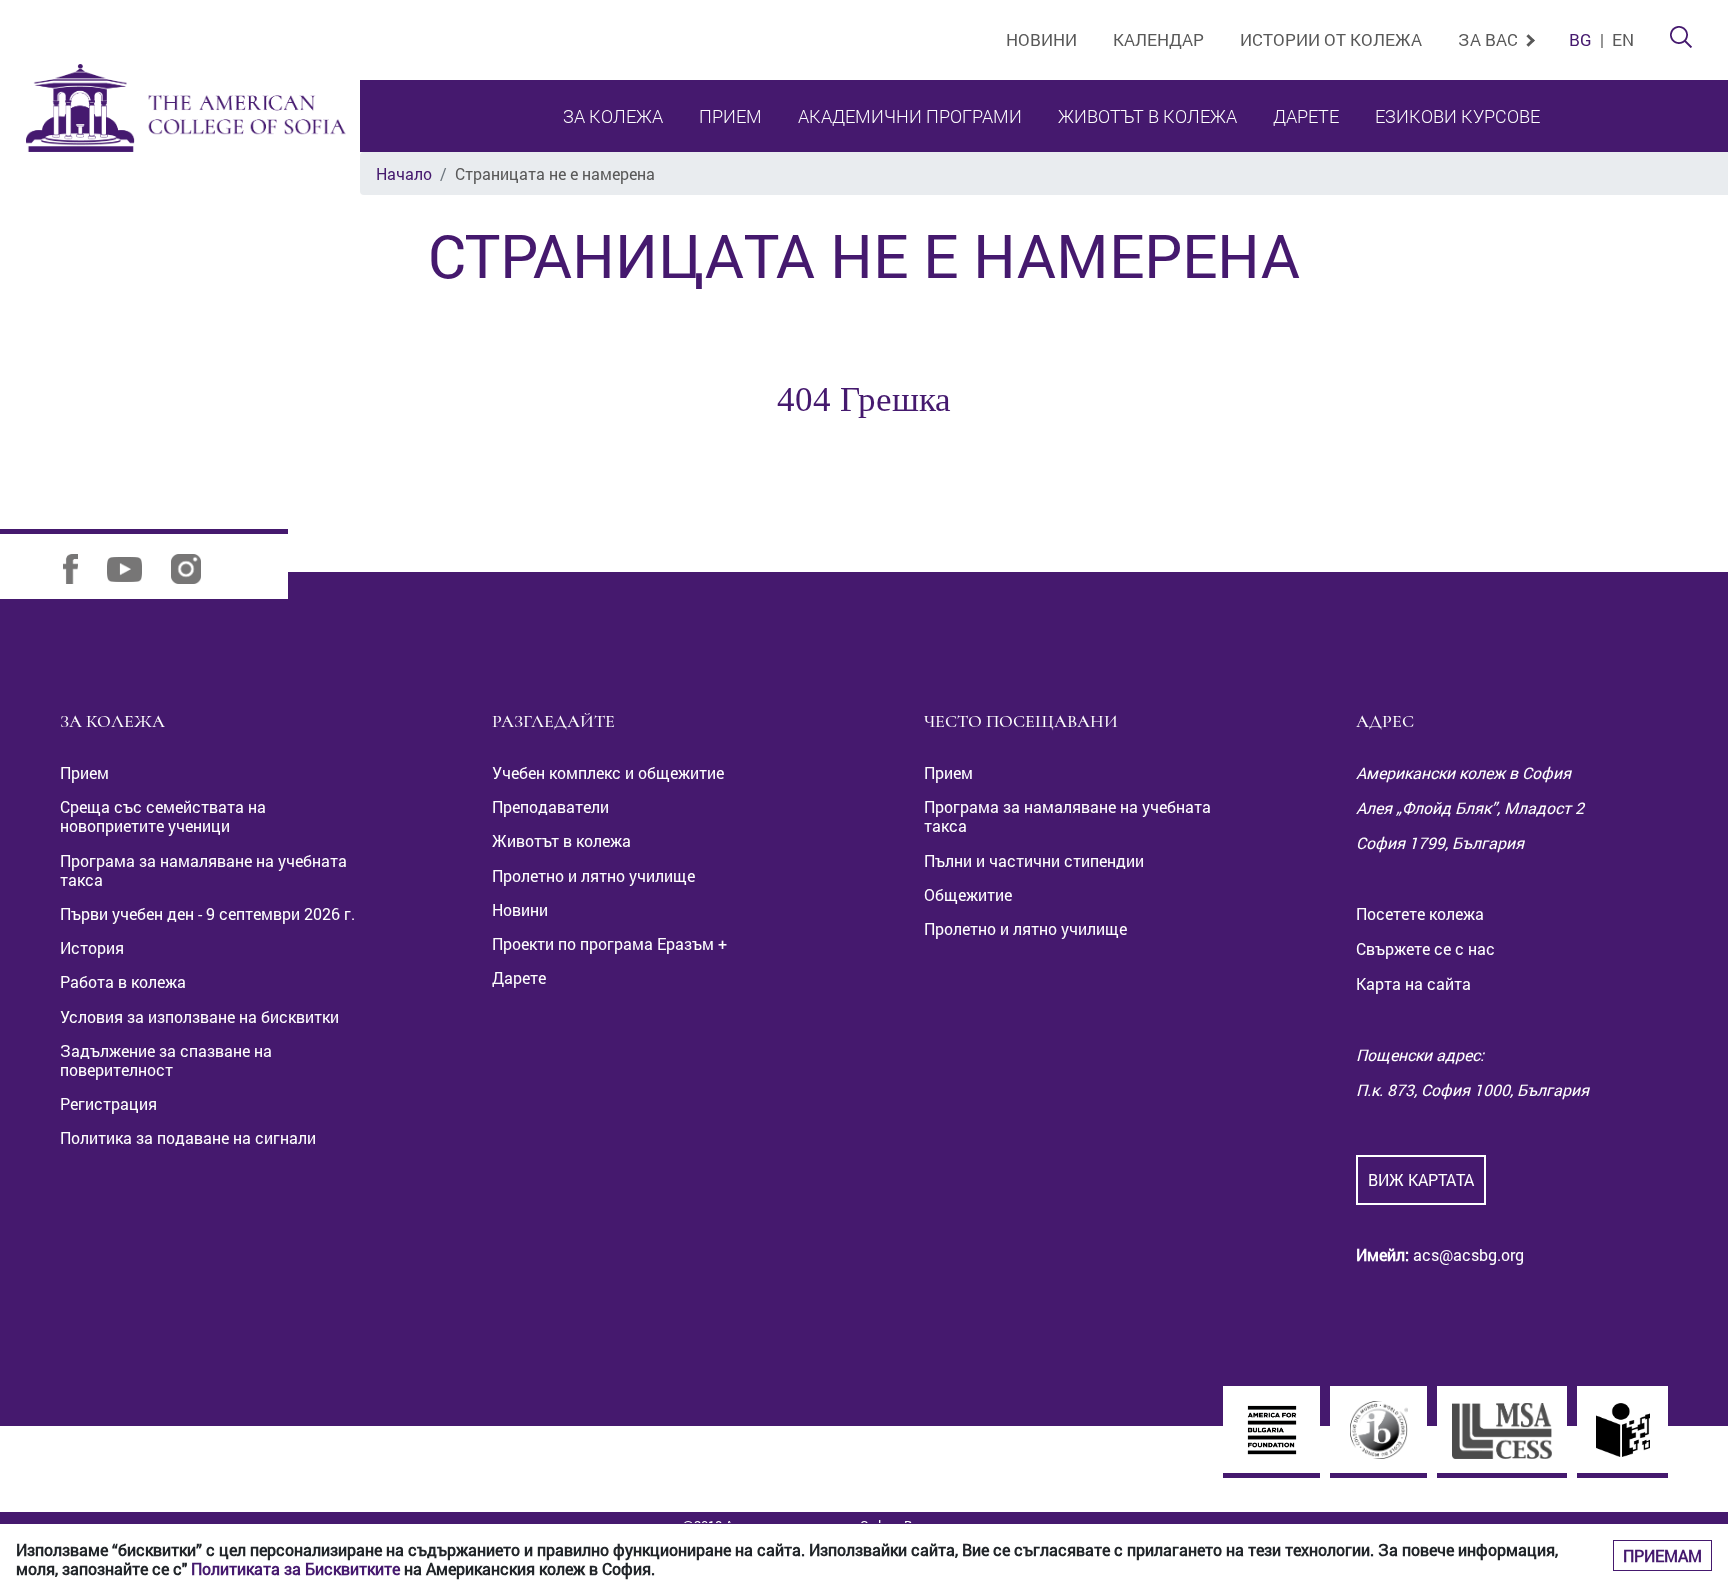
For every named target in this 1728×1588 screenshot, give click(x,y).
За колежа (613, 116)
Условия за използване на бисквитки (199, 1016)
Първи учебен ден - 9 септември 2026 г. (207, 913)
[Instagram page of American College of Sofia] (198, 567)
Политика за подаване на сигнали (188, 1137)
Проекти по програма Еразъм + (609, 943)
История (92, 947)
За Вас (1490, 39)
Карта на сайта (1413, 983)
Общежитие (968, 894)
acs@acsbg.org (1466, 1254)
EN (1623, 39)
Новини (1041, 39)
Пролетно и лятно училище (593, 875)
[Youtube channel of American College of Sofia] (137, 567)
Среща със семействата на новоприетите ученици (163, 816)
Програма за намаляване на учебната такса (203, 870)
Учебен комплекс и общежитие (608, 772)
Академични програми (910, 116)
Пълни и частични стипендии (1034, 860)
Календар (1158, 39)
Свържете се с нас (1425, 948)
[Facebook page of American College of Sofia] (83, 567)
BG (1580, 39)
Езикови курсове (1457, 116)
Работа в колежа (123, 981)
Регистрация (108, 1103)
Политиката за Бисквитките (295, 1568)
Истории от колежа (1331, 39)
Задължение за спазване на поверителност (166, 1060)
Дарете (1306, 116)
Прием (730, 116)
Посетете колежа (1420, 913)
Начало (404, 173)
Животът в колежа (1147, 116)
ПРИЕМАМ (1662, 1555)
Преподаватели (550, 806)
